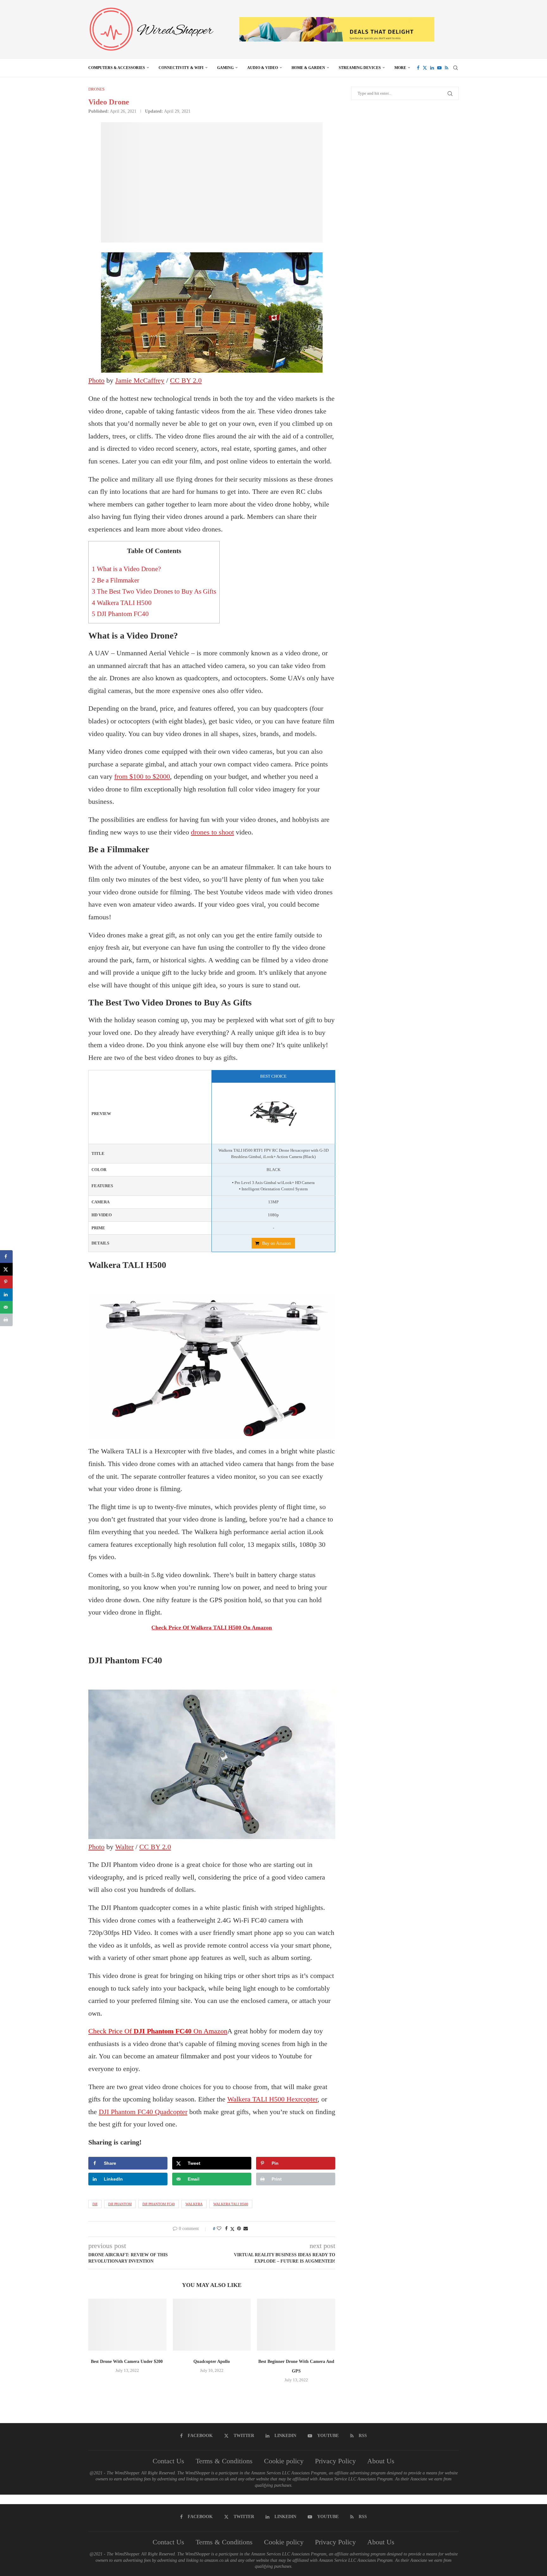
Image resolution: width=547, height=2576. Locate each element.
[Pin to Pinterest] (239, 2229)
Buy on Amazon (277, 1243)
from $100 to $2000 (142, 776)
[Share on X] (6, 1269)
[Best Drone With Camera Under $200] (127, 2325)
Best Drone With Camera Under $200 (127, 2362)
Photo (96, 380)
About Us (381, 2461)
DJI (95, 2204)
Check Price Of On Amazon (212, 1628)
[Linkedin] (432, 68)
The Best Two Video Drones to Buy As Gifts (154, 591)
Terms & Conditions (224, 2461)
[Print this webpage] (6, 1320)
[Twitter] (425, 68)
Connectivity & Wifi (181, 68)
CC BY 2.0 (186, 380)
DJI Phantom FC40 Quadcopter (143, 2112)
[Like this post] (219, 2229)
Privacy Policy (335, 2461)
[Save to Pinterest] (6, 1282)
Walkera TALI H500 (122, 603)
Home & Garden (308, 68)
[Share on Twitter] (232, 2229)
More (400, 68)
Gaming (225, 68)
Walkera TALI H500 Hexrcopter (272, 2099)
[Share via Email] (246, 2229)
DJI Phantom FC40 (120, 614)
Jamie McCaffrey (140, 380)
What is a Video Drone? (126, 569)
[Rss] (446, 68)
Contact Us (168, 2461)
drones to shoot (212, 832)
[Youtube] (439, 68)
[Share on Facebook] (226, 2229)
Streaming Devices (360, 68)
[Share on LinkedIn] (6, 1294)
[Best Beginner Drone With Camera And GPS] (296, 2325)
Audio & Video (263, 68)
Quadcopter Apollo (212, 2362)
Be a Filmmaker (116, 580)
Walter (124, 1847)
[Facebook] (418, 68)
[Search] (456, 68)
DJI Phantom (120, 2204)
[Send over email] (6, 1307)
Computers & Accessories (117, 68)
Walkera (194, 2204)
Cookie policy (284, 2461)
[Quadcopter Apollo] (212, 2325)
